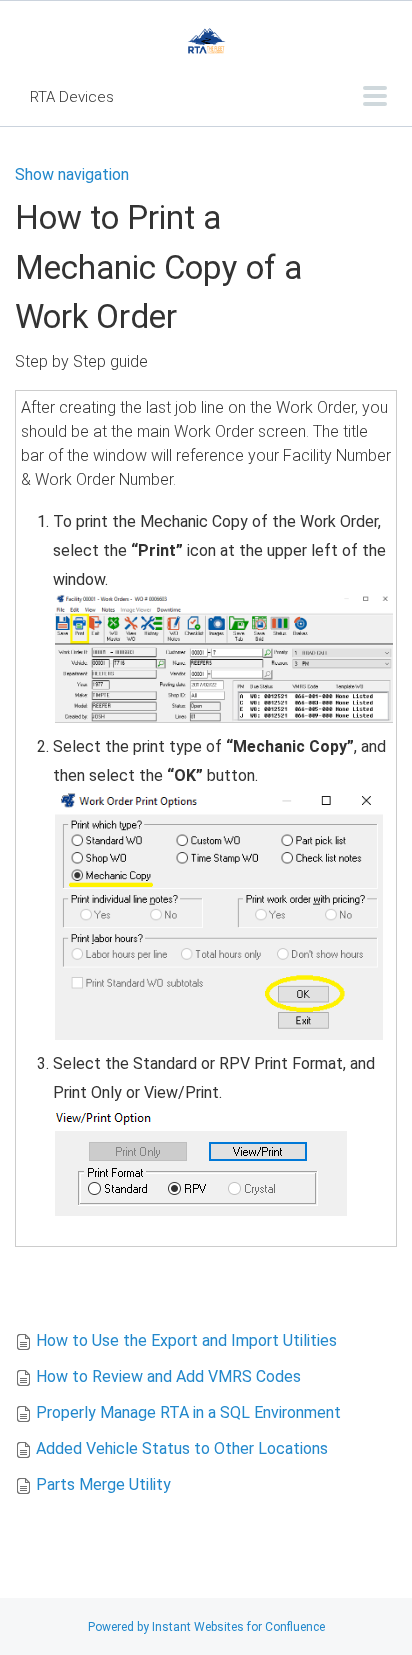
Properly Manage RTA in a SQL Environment (188, 1412)
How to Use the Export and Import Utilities (186, 1340)
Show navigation (72, 175)
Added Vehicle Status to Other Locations (182, 1448)
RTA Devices (72, 97)
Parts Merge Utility (103, 1484)
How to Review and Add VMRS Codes (168, 1376)
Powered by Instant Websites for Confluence (206, 1627)
